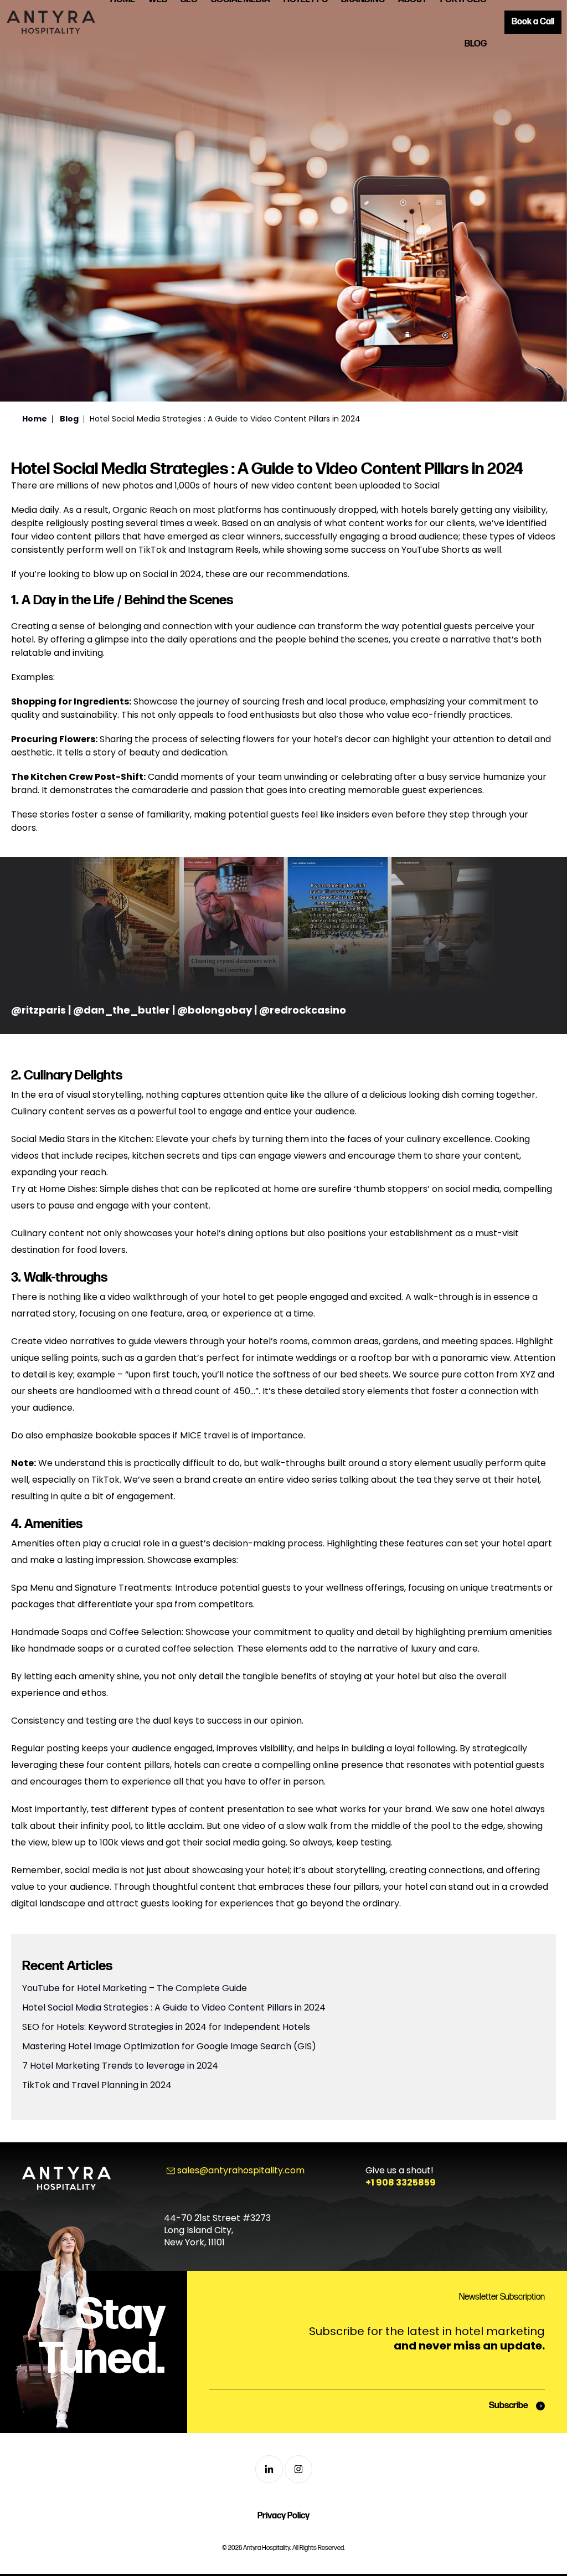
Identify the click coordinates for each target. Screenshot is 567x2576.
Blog (476, 44)
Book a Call (533, 22)
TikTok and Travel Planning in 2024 (97, 2085)
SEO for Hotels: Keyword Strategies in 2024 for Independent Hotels (166, 2027)
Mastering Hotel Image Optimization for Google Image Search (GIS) (169, 2046)
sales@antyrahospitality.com (241, 2170)
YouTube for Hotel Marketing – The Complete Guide (135, 1988)
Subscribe (509, 2406)
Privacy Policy (283, 2516)
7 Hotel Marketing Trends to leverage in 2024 (120, 2066)
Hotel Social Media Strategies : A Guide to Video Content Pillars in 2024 (174, 2007)
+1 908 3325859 (401, 2182)
